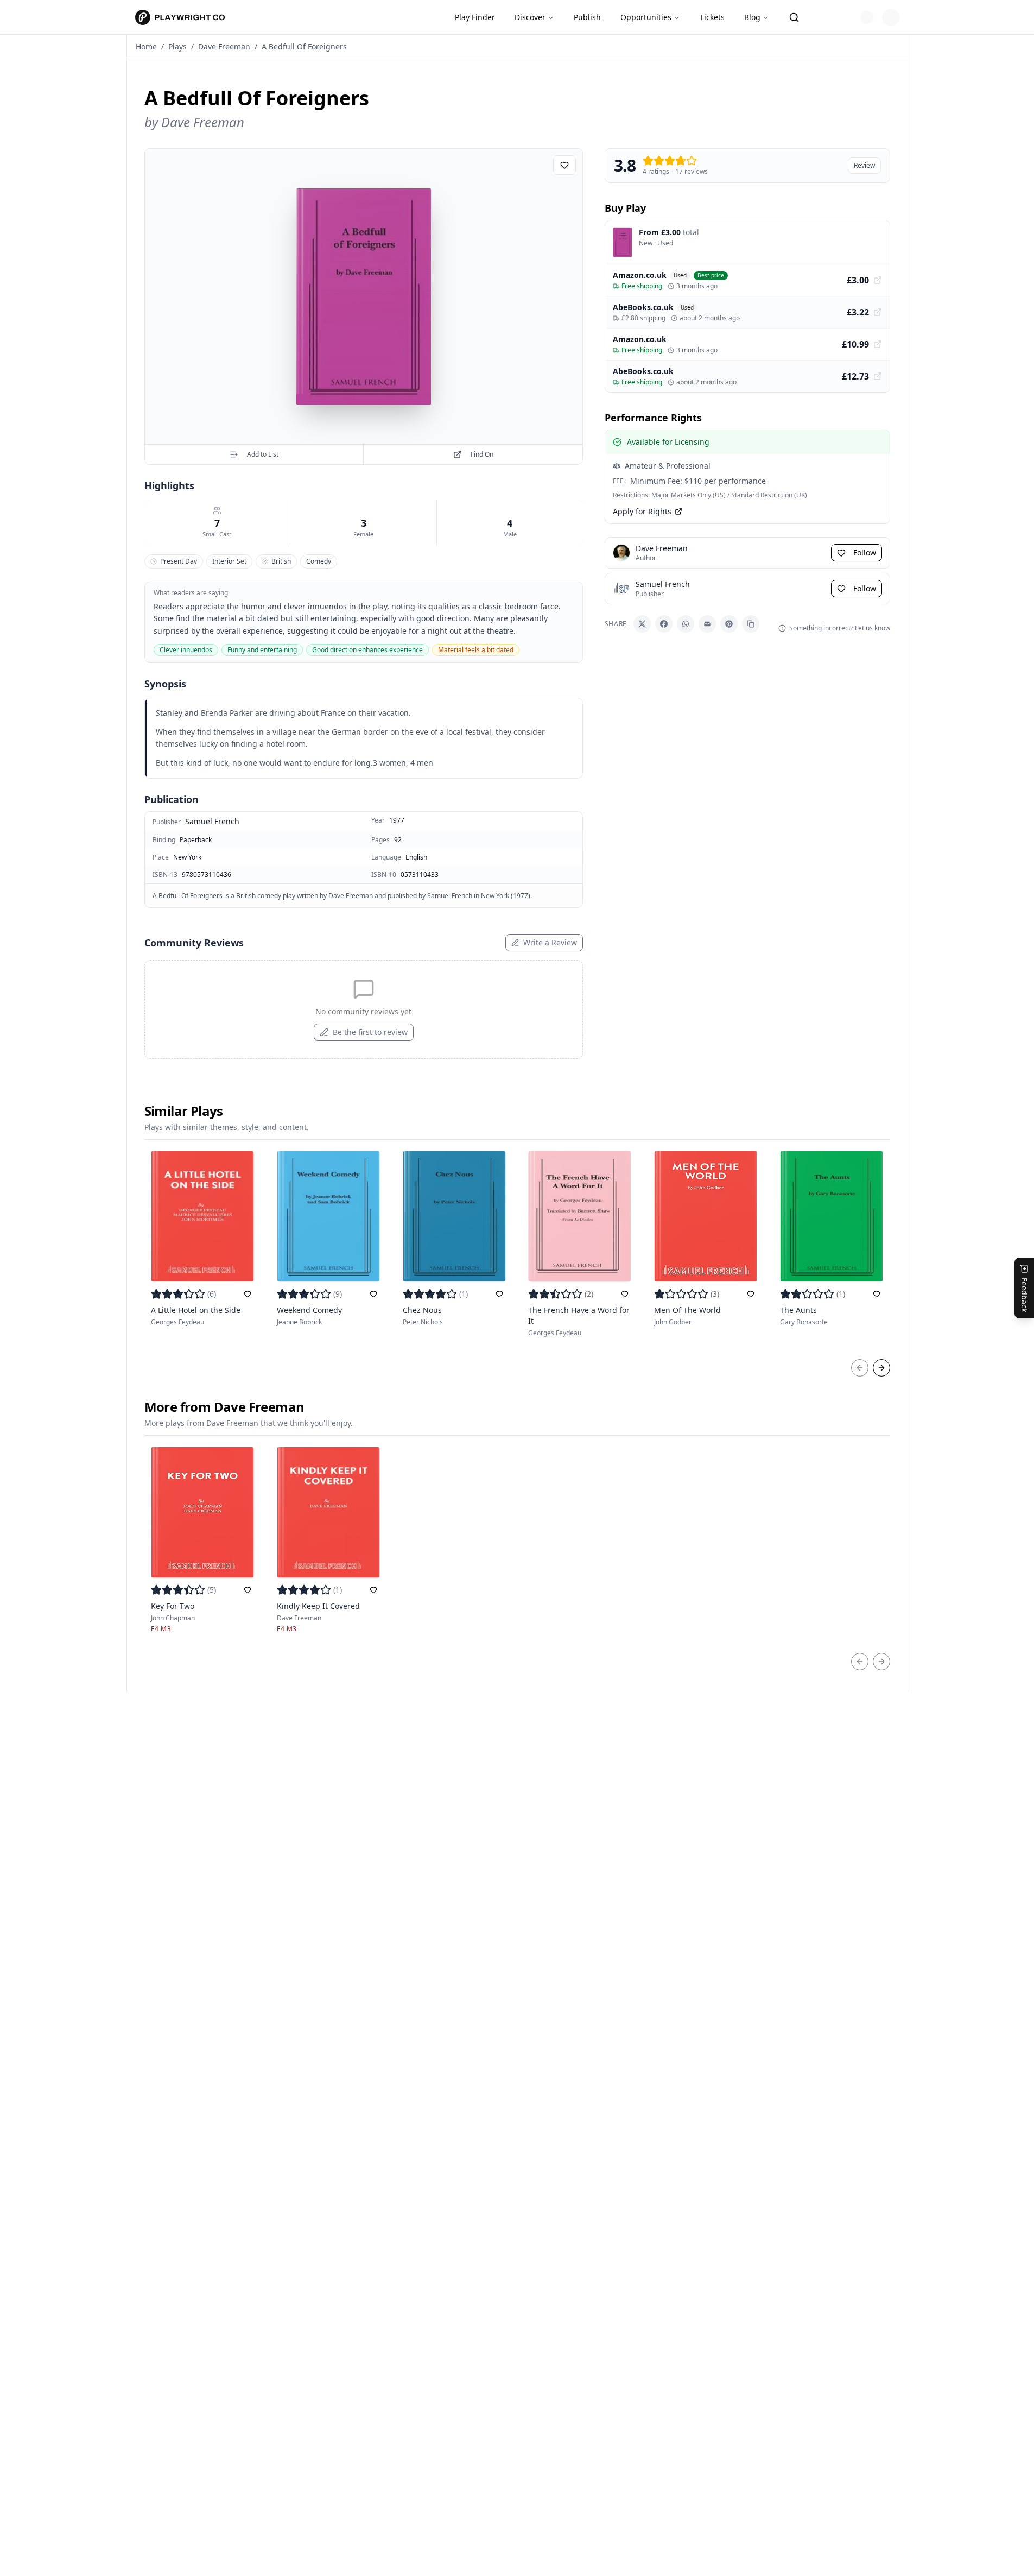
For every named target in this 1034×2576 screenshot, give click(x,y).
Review (864, 165)
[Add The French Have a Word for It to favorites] (625, 1294)
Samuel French (212, 821)
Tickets (712, 17)
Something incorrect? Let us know (840, 628)
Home (146, 46)
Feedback (1025, 1295)
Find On (482, 454)
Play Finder (475, 17)
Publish (587, 17)
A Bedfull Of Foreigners (304, 46)
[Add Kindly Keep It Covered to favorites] (373, 1590)
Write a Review (550, 942)
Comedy (319, 561)
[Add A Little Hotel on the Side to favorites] (248, 1294)
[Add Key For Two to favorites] (248, 1590)
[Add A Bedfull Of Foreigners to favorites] (564, 165)
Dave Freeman (224, 46)
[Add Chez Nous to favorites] (499, 1294)
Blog (752, 17)
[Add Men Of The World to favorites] (751, 1294)
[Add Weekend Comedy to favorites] (373, 1294)
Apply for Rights (642, 511)
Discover (530, 17)
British (281, 561)
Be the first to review (370, 1032)
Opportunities (646, 17)
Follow (865, 553)
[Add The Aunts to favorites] (877, 1294)
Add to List (263, 454)
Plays (177, 46)
